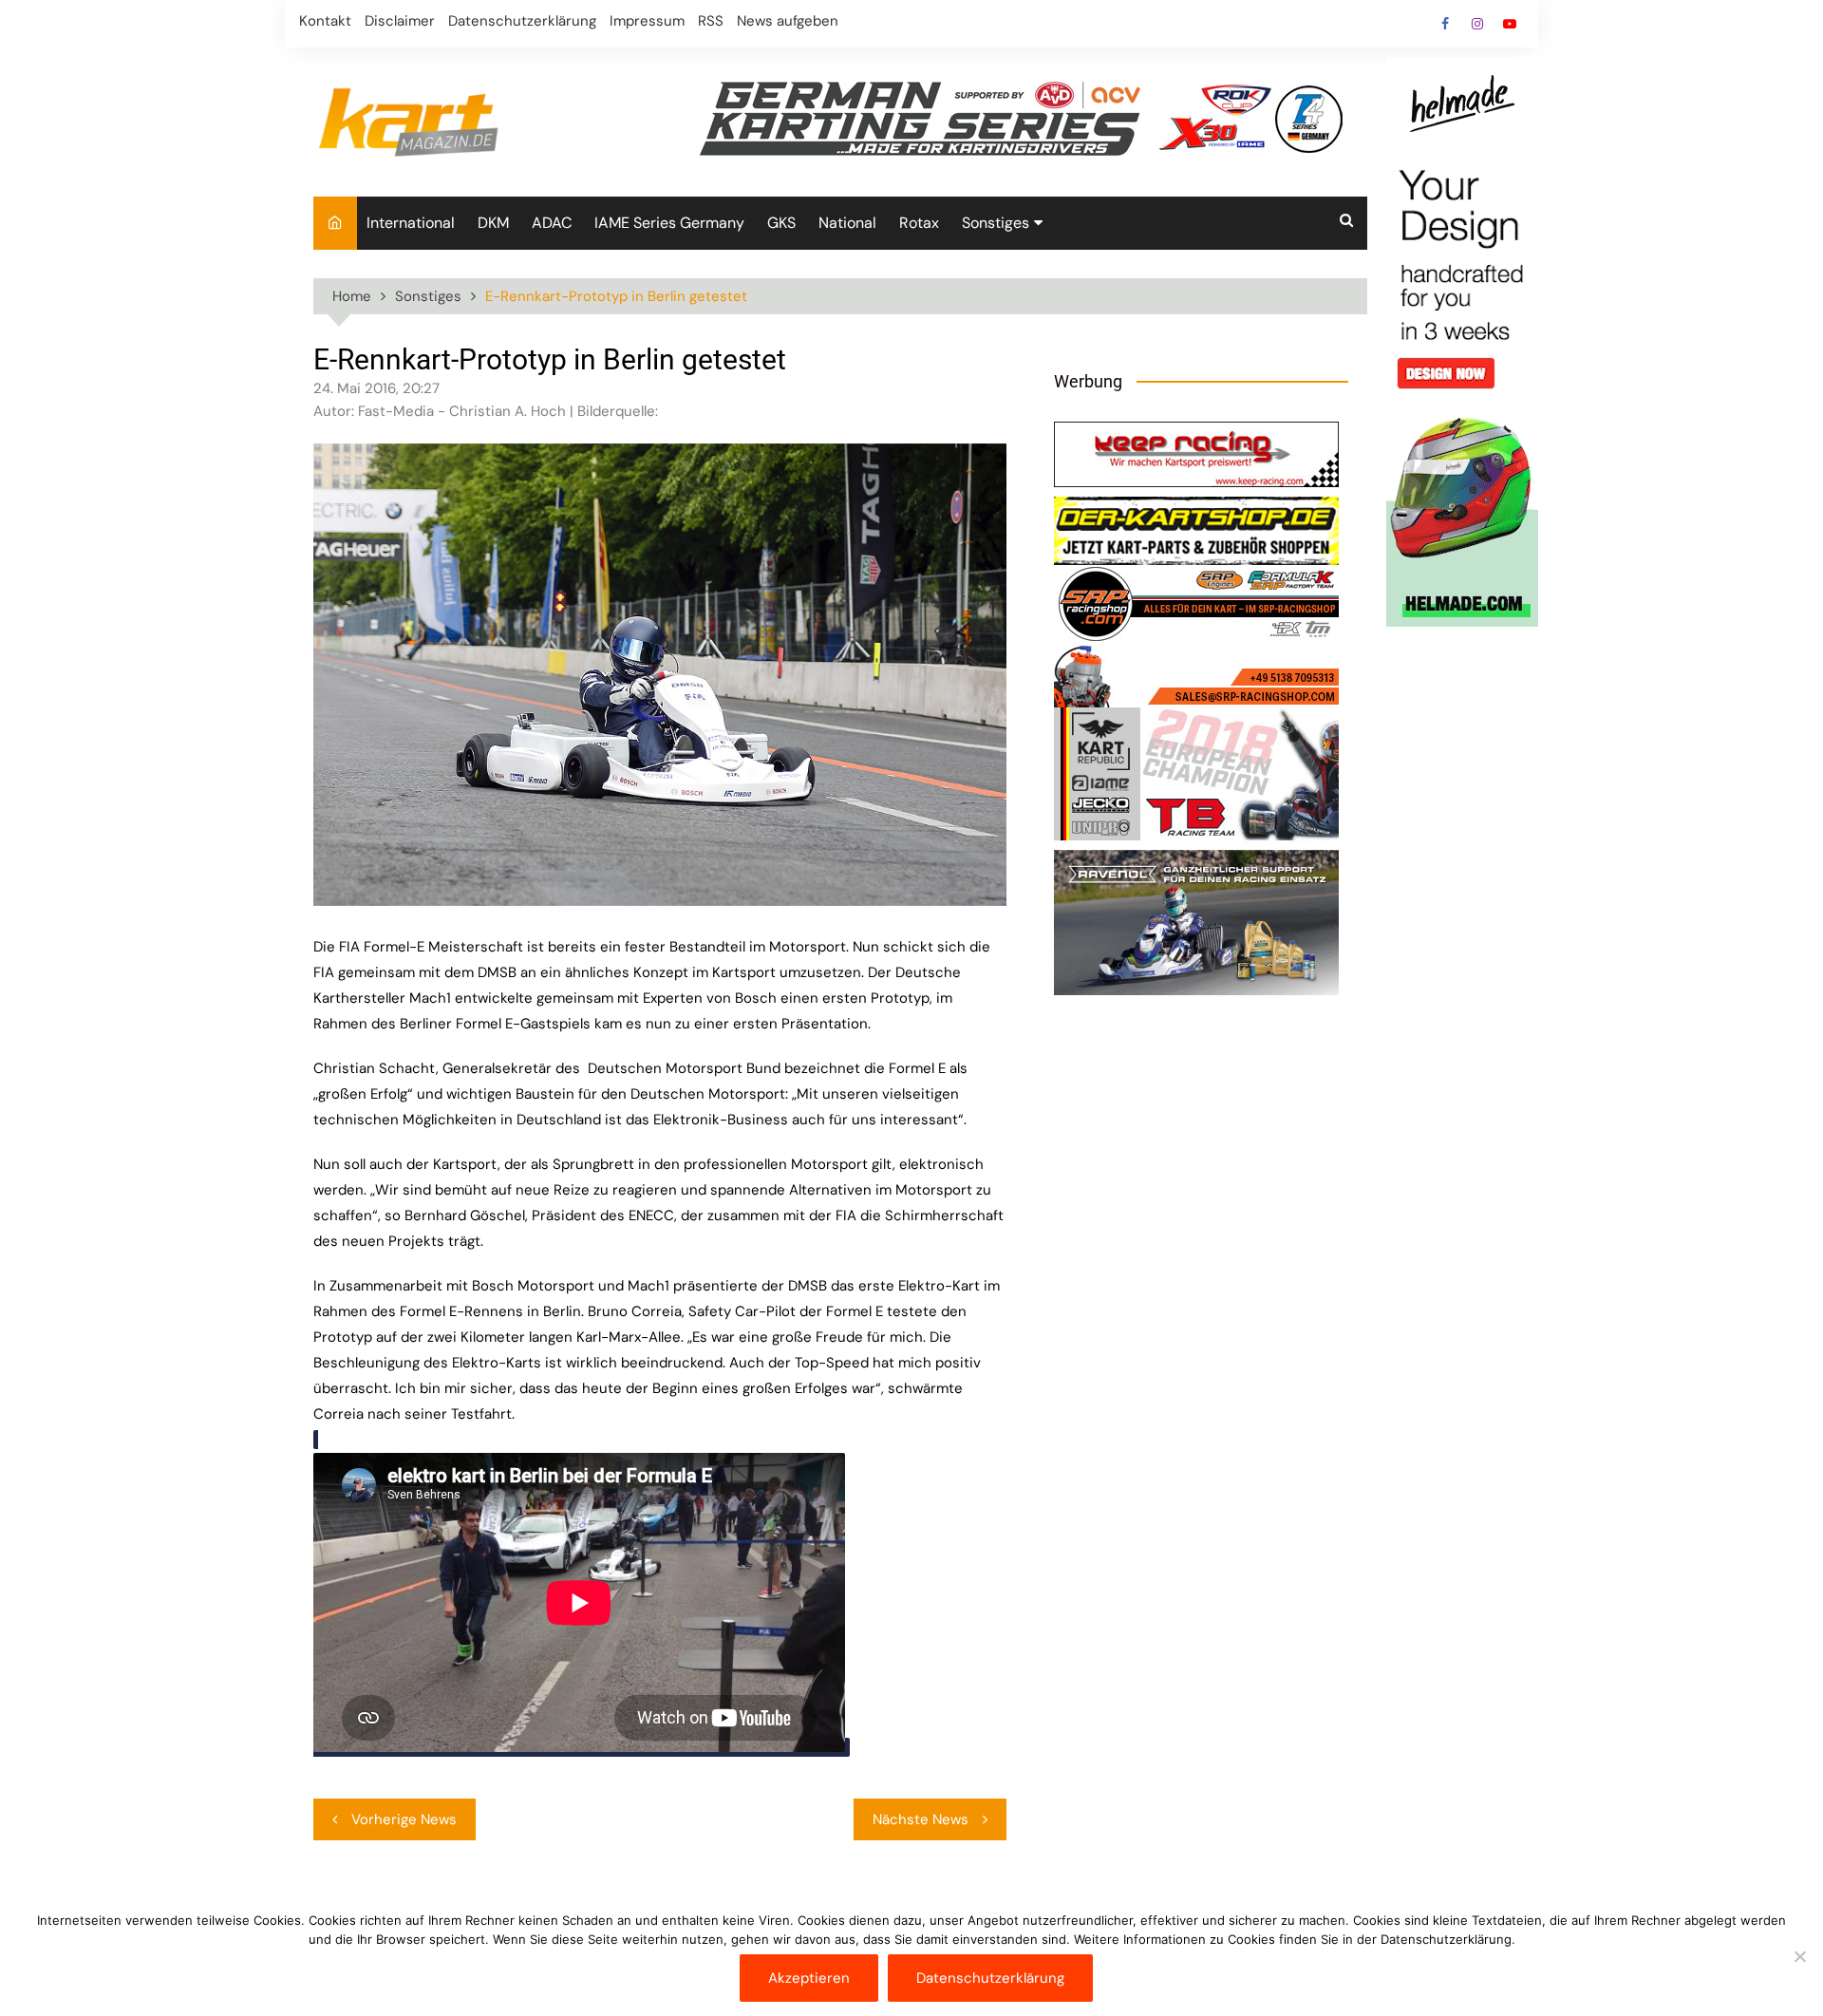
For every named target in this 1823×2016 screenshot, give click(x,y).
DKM (493, 223)
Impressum (647, 21)
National (847, 223)
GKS (781, 223)
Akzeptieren (809, 1978)
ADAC (552, 223)
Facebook (1445, 24)
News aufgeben (788, 21)
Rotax (919, 223)
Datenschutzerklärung (522, 21)
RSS (711, 21)
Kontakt (325, 21)
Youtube (1510, 24)
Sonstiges (996, 223)
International (411, 223)
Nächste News (921, 1819)
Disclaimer (400, 21)
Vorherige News (404, 1819)
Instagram (1477, 24)
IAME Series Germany (669, 223)
